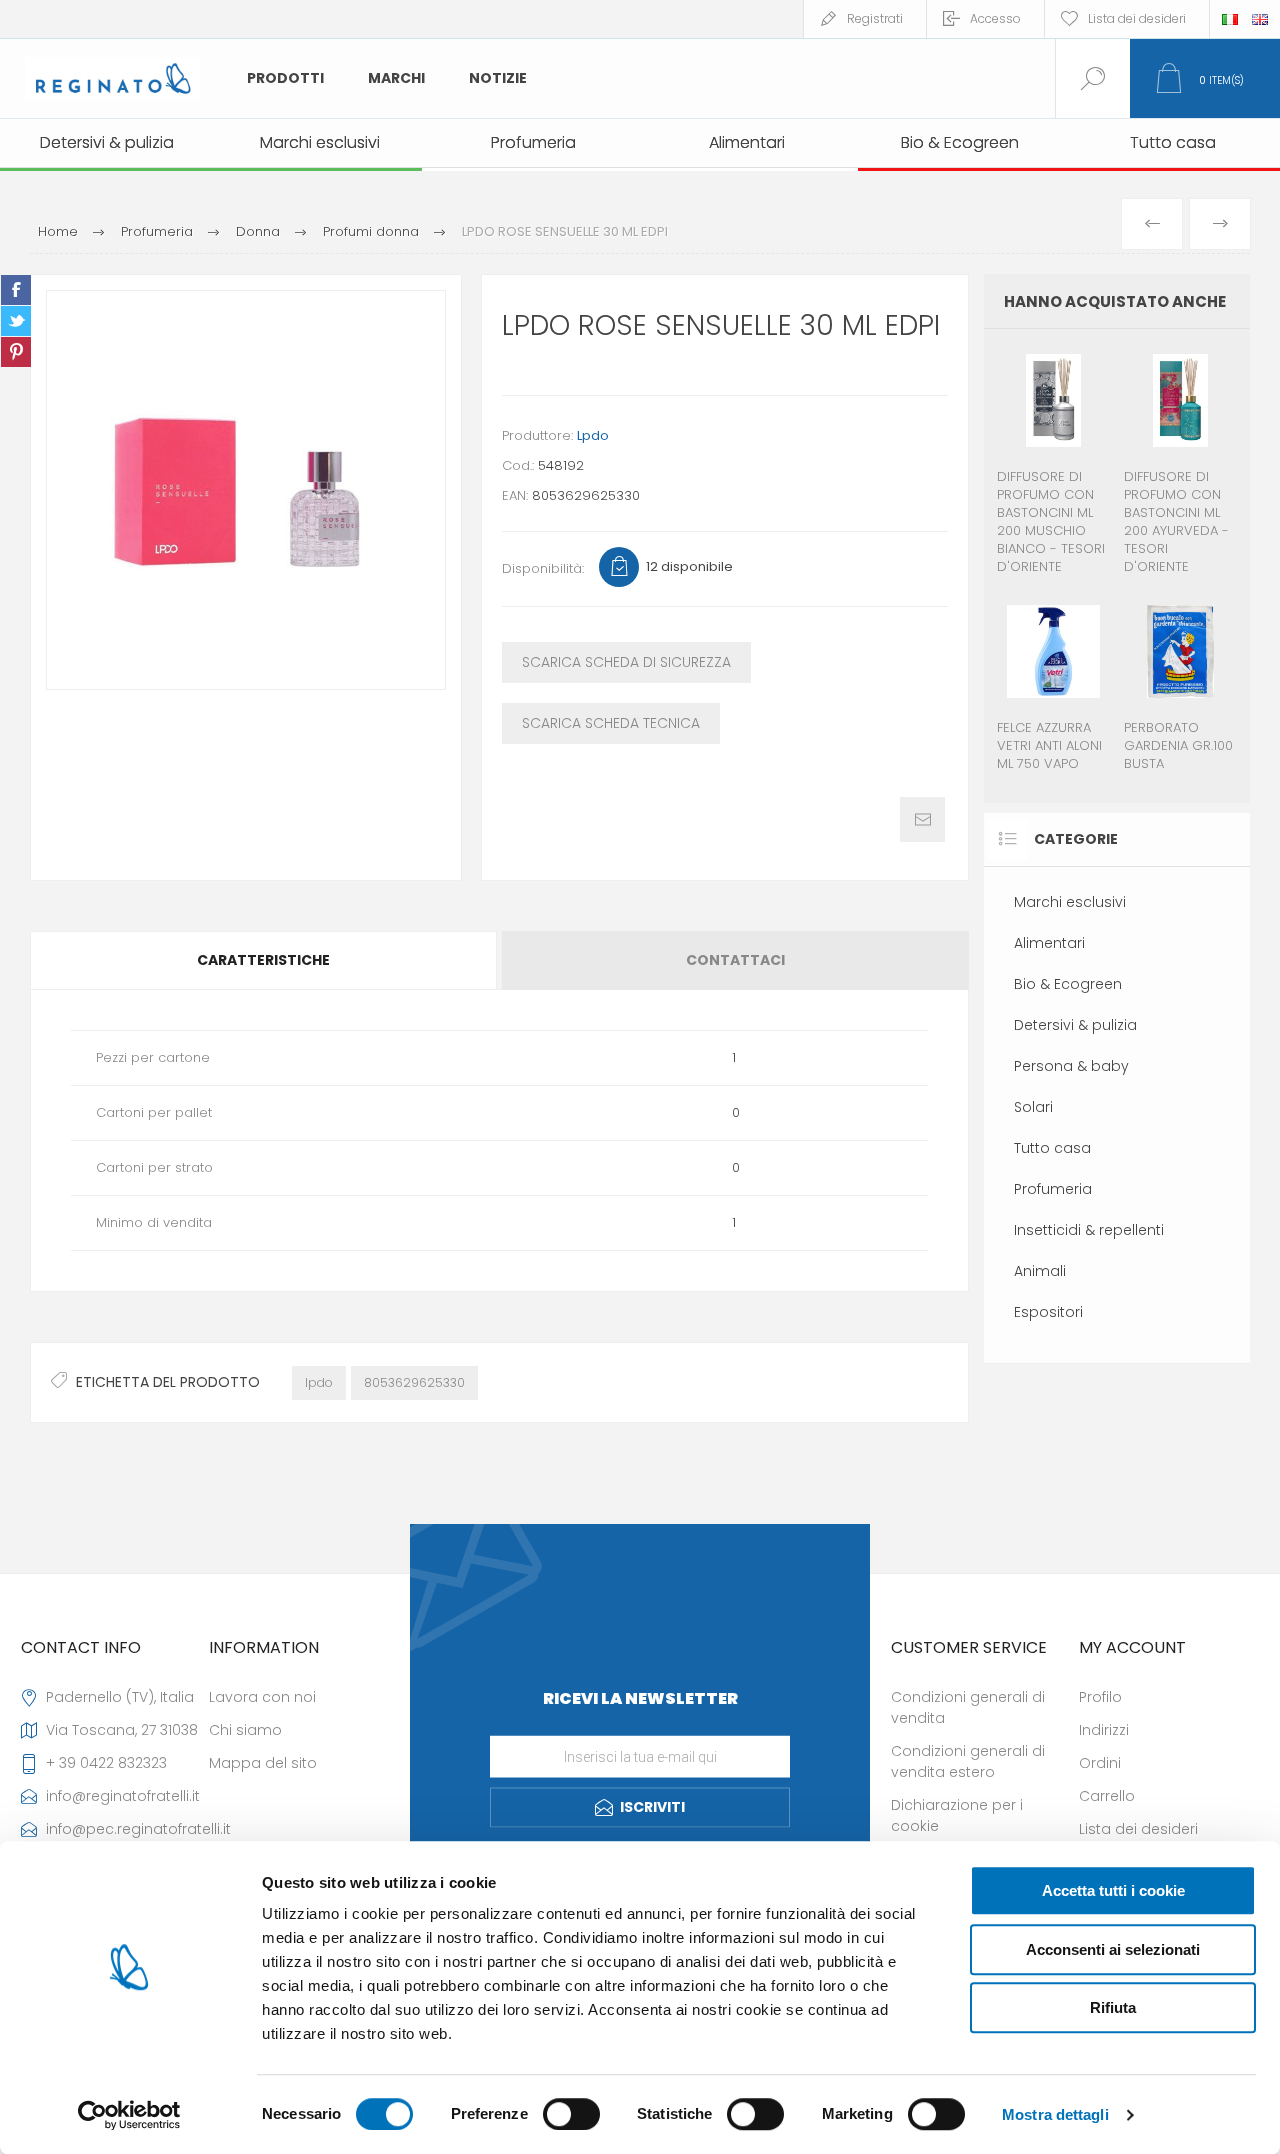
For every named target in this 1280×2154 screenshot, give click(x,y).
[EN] (1260, 19)
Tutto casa (1052, 1148)
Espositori (1048, 1312)
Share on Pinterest (16, 352)
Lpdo (593, 435)
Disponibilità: (543, 568)
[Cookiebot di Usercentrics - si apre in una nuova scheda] (129, 2115)
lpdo (319, 1382)
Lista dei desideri (1138, 1829)
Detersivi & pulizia (1075, 1025)
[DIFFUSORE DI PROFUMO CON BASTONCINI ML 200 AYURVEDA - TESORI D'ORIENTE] (1180, 462)
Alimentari (1049, 943)
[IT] (1230, 19)
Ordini (1100, 1763)
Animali (1040, 1271)
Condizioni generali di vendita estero (968, 1761)
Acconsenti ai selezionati (1113, 1949)
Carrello (1107, 1796)
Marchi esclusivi (1070, 902)
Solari (1033, 1107)
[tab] (265, 960)
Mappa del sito (263, 1763)
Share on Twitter (16, 321)
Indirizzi (1104, 1730)
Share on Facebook (16, 290)
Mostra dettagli (1055, 2114)
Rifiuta (1113, 2007)
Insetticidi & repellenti (1089, 1230)
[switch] (571, 2114)
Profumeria (1053, 1189)
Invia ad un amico (922, 819)
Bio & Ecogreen (1068, 984)
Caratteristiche (263, 960)
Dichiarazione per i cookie (957, 1815)
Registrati (875, 18)
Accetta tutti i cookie (1113, 1890)
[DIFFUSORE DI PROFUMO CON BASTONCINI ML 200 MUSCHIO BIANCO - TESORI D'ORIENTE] (1053, 462)
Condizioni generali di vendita (968, 1707)
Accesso (995, 18)
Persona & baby (1071, 1066)
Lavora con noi (262, 1697)
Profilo (1100, 1697)
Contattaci (735, 960)
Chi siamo (245, 1730)
